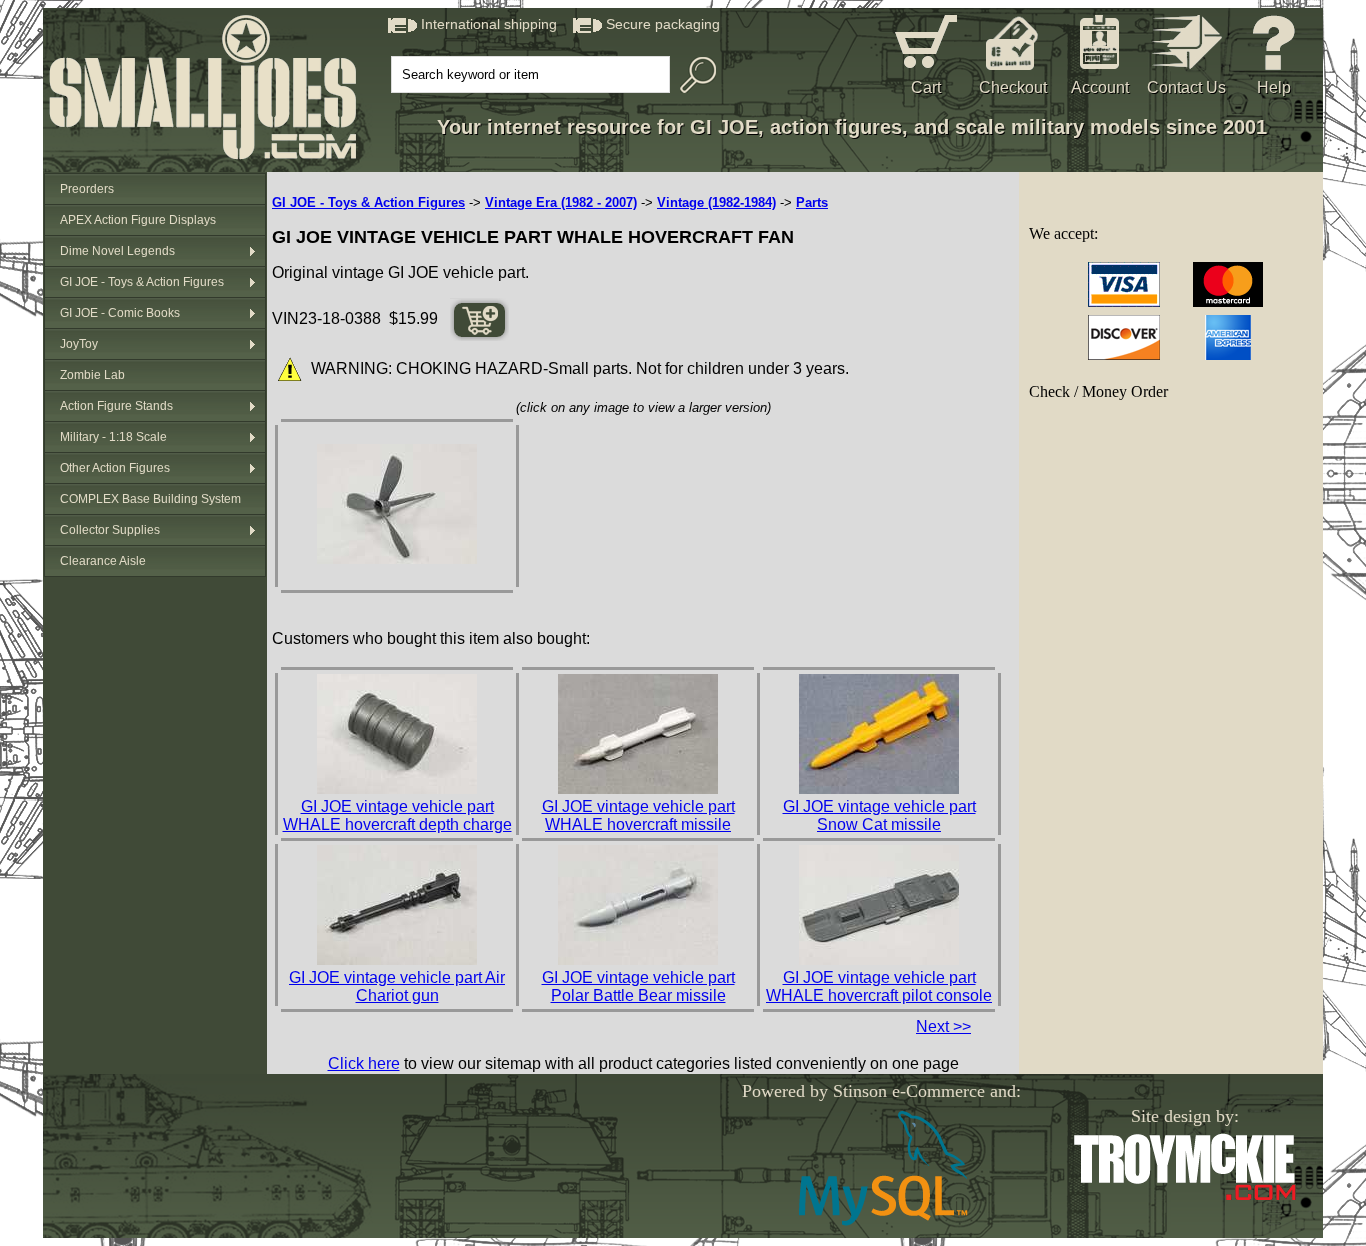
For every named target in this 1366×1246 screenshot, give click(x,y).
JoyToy (79, 344)
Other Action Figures (115, 468)
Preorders (87, 189)
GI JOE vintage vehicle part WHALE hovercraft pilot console (879, 986)
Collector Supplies (110, 530)
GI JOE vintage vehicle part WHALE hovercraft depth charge (397, 815)
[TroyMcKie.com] (1184, 1196)
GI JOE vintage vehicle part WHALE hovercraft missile (638, 815)
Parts (812, 202)
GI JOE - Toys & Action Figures (142, 282)
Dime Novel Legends (117, 251)
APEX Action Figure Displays (138, 220)
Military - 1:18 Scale (113, 437)
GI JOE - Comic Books (120, 313)
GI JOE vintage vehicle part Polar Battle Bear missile (638, 986)
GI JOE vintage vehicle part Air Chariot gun (397, 986)
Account (1100, 87)
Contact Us (1186, 87)
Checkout (1013, 87)
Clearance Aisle (103, 561)
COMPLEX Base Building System (150, 499)
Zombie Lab (92, 375)
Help (1274, 87)
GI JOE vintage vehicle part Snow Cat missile (879, 815)
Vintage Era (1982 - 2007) (561, 202)
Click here (364, 1063)
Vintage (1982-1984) (716, 202)
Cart (926, 87)
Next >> (943, 1026)
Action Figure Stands (116, 406)
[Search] (693, 75)
